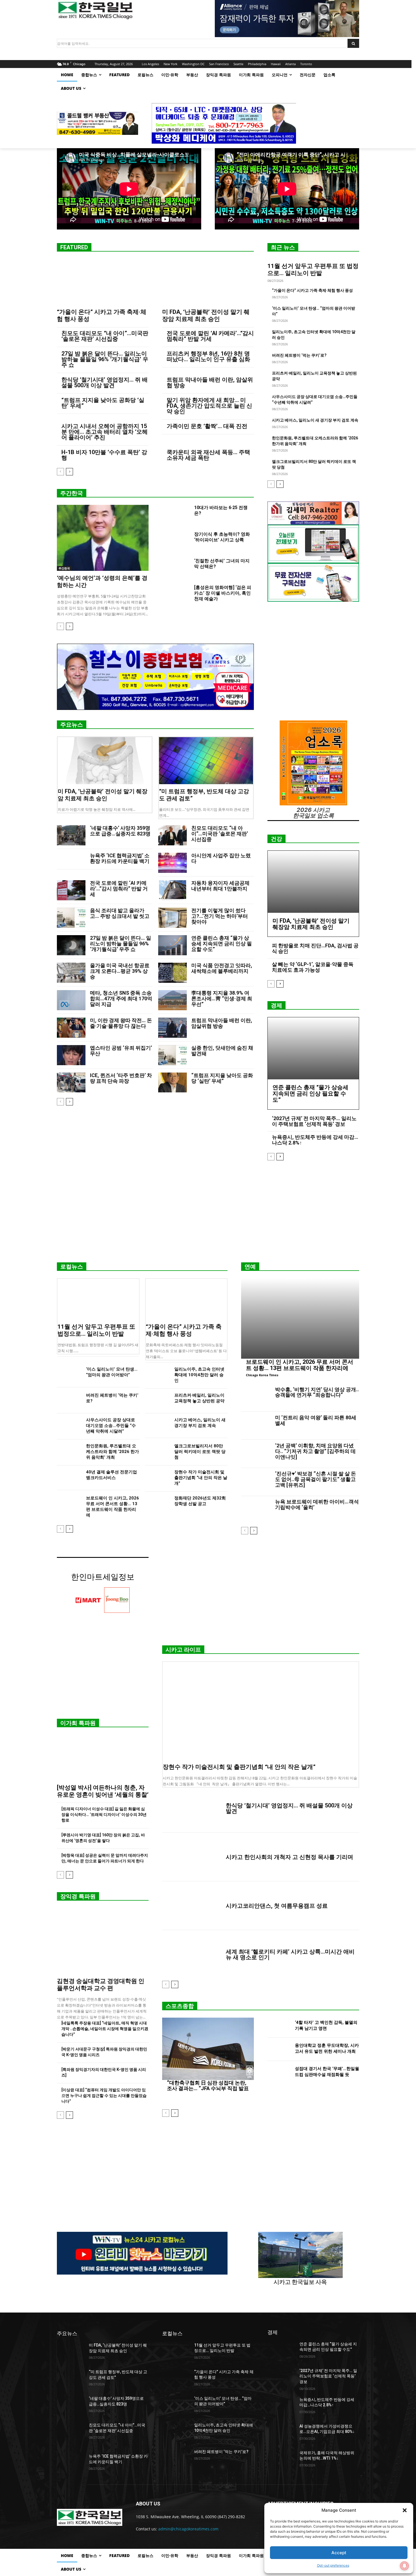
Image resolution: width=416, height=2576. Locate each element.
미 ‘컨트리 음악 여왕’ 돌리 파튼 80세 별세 (316, 1420)
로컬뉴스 (72, 1267)
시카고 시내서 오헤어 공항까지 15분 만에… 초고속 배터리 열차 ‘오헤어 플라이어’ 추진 (105, 432)
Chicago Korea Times (262, 1375)
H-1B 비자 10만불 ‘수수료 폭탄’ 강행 (104, 455)
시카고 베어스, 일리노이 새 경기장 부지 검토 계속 (315, 420)
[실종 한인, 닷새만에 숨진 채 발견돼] (172, 1055)
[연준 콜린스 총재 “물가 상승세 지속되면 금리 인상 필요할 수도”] (172, 945)
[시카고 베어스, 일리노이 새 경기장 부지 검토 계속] (157, 1426)
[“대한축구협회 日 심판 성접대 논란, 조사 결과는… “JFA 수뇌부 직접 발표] (208, 2049)
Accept (339, 2553)
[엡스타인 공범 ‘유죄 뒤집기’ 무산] (71, 1055)
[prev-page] (60, 472)
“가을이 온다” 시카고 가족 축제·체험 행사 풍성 (312, 290)
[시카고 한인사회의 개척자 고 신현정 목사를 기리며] (192, 1857)
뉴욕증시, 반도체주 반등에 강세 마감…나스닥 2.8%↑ (315, 1140)
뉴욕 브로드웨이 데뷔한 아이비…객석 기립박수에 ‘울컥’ (317, 1504)
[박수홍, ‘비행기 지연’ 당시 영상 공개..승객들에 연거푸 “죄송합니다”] (256, 1398)
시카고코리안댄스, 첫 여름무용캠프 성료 (277, 1906)
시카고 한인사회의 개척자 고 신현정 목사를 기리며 (290, 1857)
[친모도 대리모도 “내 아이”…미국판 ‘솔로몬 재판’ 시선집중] (172, 835)
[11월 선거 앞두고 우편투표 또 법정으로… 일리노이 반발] (98, 1299)
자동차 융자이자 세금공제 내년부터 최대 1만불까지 (220, 886)
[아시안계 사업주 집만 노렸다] (172, 863)
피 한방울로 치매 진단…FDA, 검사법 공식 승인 (315, 948)
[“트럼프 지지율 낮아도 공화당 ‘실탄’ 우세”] (172, 1083)
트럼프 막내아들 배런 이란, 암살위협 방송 (210, 382)
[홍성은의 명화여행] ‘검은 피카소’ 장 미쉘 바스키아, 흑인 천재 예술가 (223, 593)
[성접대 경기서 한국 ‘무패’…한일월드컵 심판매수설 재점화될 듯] (279, 2073)
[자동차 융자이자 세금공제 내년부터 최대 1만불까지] (172, 890)
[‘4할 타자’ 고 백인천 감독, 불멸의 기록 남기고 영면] (279, 2026)
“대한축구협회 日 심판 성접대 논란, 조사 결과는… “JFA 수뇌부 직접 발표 (208, 2085)
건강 (276, 839)
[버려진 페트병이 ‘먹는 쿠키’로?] (69, 1401)
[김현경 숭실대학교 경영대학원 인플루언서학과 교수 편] (103, 1941)
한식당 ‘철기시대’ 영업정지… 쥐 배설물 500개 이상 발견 (105, 382)
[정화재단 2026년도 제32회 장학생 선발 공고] (157, 1504)
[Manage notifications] (404, 2566)
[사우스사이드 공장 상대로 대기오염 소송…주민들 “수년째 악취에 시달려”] (69, 1426)
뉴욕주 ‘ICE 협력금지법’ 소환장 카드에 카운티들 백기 (120, 858)
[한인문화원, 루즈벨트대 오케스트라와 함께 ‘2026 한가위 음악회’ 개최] (69, 1452)
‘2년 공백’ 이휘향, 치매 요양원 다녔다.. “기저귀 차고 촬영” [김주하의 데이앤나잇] (315, 1451)
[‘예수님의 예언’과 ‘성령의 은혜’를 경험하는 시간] (103, 538)
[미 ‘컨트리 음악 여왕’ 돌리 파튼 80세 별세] (256, 1426)
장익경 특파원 (78, 1896)
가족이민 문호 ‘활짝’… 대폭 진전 (207, 426)
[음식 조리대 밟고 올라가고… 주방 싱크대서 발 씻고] (71, 918)
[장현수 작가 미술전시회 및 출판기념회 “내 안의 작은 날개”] (157, 1478)
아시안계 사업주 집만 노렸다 (221, 858)
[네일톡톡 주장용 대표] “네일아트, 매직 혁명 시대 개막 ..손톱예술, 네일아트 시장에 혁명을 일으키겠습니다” (105, 2029)
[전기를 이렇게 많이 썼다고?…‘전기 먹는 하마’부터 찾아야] (172, 918)
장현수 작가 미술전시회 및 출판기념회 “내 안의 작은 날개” (201, 1478)
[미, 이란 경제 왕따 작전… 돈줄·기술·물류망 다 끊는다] (71, 1028)
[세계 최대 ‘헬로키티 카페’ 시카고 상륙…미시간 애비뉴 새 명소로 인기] (192, 1954)
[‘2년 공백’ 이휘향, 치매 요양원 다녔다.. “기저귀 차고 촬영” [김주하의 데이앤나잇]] (256, 1454)
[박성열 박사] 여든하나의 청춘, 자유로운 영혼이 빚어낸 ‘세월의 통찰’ (103, 1791)
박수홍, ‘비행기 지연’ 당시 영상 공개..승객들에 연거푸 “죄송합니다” (317, 1392)
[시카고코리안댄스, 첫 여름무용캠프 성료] (192, 1906)
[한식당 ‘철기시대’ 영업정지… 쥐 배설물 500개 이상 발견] (192, 1808)
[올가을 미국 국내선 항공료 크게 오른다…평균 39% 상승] (71, 973)
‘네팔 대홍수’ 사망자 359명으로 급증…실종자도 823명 (120, 831)
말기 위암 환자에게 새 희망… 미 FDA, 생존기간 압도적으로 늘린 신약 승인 (209, 406)
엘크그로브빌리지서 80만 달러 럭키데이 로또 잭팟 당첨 (200, 1452)
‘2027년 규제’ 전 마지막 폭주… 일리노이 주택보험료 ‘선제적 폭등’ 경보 (314, 1121)
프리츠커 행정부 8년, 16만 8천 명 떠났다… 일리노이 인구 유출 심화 (208, 356)
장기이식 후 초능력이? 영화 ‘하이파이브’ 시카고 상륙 (222, 537)
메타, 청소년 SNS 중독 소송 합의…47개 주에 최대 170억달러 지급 (121, 998)
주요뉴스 (72, 725)
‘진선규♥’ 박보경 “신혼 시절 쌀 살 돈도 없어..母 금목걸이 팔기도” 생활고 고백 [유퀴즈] (316, 1479)
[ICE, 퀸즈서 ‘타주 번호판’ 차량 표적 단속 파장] (71, 1083)
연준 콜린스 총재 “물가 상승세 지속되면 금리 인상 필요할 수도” (222, 944)
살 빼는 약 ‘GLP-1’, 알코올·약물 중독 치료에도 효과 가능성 (313, 967)
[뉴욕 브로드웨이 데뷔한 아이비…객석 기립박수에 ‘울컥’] (256, 1510)
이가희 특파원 (78, 1723)
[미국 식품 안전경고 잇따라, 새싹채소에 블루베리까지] (172, 973)
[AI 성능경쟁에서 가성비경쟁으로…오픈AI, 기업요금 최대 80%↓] (281, 2433)
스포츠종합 (180, 2006)
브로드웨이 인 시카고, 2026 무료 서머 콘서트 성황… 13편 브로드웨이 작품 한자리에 (300, 1365)
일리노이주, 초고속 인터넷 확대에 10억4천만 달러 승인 (199, 1375)
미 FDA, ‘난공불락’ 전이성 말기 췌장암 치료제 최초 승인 (206, 315)
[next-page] (69, 472)
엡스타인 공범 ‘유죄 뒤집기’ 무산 (121, 1051)
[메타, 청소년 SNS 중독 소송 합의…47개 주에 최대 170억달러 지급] (71, 1000)
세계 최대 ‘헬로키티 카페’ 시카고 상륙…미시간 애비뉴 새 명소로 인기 (290, 1954)
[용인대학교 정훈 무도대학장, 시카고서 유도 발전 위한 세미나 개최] (279, 2049)
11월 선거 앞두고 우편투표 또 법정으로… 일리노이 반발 (313, 270)
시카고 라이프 (183, 1650)
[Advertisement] (208, 1214)
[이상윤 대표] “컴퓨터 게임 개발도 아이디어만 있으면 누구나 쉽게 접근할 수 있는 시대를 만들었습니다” (104, 2096)
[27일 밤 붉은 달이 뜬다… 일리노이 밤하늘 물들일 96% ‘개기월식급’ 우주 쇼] (71, 945)
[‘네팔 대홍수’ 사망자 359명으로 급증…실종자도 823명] (71, 835)
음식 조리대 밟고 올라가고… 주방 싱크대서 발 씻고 (120, 913)
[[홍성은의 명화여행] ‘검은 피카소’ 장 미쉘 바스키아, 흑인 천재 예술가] (176, 594)
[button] (405, 2510)
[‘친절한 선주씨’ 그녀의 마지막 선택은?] (176, 568)
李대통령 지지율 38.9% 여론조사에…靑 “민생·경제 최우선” (222, 998)
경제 (276, 1005)
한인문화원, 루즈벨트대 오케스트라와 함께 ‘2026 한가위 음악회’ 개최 (112, 1452)
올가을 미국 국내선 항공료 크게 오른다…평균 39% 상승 (120, 971)
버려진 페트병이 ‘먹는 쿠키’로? (299, 355)
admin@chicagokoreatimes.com (188, 2529)
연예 (250, 1267)
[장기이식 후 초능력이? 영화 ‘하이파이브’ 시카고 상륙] (176, 541)
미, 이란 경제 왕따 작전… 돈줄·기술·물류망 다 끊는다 (121, 1023)
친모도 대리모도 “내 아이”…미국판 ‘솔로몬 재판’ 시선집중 (105, 336)
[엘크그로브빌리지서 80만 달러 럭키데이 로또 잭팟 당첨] (157, 1452)
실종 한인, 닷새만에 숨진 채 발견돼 (222, 1051)
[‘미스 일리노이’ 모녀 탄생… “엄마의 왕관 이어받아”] (69, 1375)
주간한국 (72, 493)
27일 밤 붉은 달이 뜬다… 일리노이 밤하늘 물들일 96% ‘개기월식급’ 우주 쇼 (105, 359)
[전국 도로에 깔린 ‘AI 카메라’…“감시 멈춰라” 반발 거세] (71, 890)
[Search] (353, 43)
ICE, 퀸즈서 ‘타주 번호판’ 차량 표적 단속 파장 (121, 1078)
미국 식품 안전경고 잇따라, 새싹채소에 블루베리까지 (222, 968)
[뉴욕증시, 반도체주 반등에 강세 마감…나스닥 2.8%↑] (281, 2407)
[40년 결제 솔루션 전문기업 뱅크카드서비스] (69, 1478)
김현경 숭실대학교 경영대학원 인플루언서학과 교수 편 (101, 1985)
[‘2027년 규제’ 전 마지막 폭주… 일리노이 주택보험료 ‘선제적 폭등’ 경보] (281, 2378)
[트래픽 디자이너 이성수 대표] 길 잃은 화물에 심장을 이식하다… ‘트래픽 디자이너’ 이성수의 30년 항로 (104, 1815)
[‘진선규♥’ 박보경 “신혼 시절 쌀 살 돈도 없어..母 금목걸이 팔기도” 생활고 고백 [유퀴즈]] (256, 1482)
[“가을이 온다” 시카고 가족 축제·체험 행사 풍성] (103, 282)
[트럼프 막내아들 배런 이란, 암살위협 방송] (172, 1028)
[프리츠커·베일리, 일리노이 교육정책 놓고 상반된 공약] (157, 1401)
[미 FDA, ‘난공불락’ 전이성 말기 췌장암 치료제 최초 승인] (208, 282)
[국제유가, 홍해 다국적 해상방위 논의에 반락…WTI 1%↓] (281, 2460)
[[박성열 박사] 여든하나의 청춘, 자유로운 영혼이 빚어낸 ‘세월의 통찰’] (103, 1758)
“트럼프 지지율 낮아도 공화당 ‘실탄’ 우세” (103, 403)
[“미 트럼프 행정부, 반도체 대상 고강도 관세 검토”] (206, 761)
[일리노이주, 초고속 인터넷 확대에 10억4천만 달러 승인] (157, 1375)
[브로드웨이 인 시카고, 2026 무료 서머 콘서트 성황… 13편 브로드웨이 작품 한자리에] (69, 1504)
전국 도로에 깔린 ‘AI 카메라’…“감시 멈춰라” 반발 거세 (210, 336)
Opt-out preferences (333, 2565)
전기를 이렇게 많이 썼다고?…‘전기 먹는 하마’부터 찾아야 (220, 916)
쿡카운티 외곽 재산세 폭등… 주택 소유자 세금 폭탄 (208, 455)
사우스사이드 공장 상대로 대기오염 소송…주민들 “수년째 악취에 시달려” (111, 1426)
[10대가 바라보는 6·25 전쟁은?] (176, 514)
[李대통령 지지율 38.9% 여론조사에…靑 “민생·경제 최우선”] (172, 1000)
